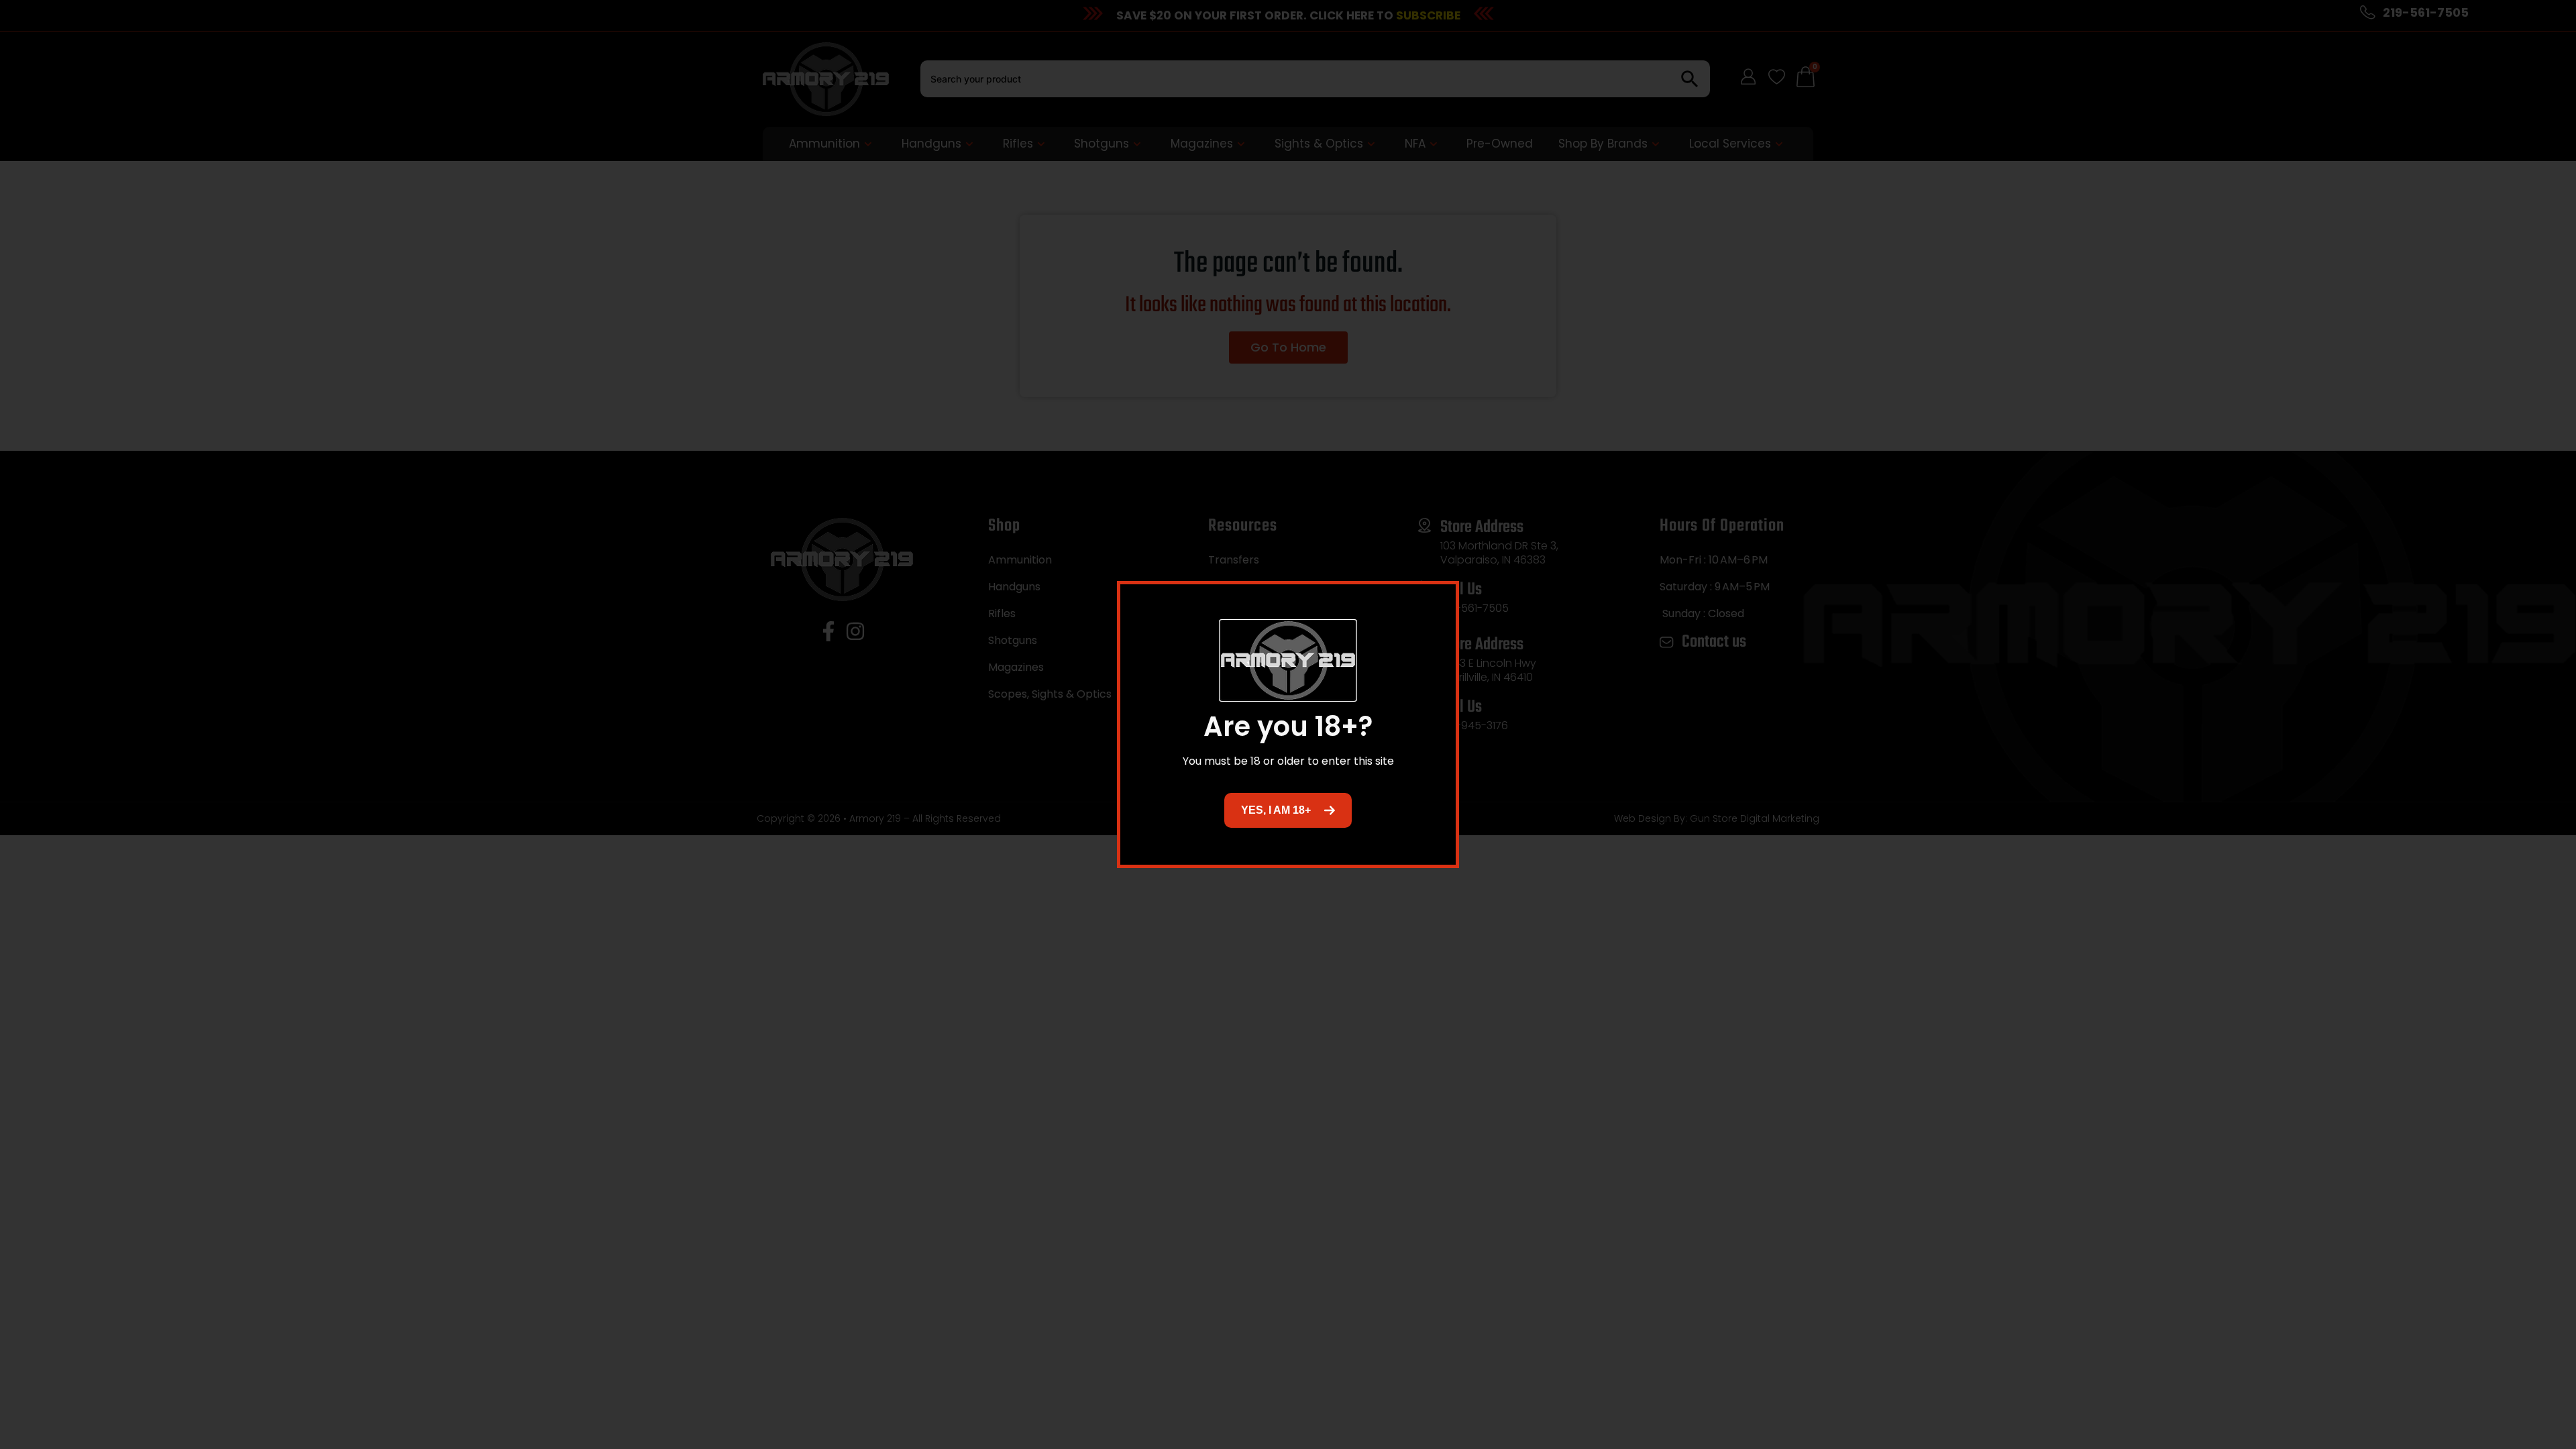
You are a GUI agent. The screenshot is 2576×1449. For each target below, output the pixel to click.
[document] (1288, 724)
